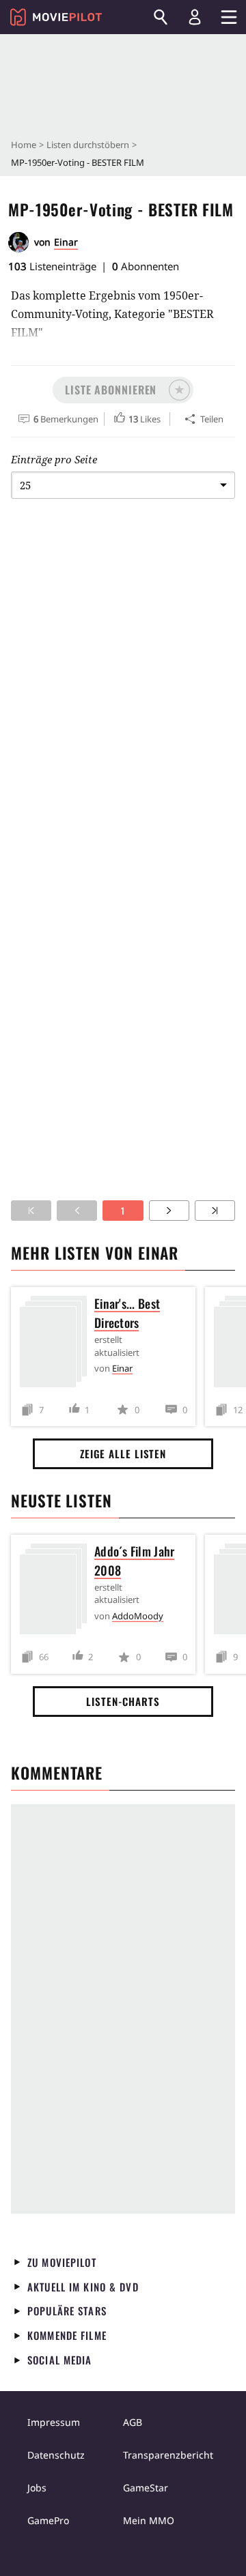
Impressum (54, 2422)
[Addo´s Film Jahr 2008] (57, 1592)
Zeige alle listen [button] (123, 1453)
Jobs (37, 2488)
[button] (123, 390)
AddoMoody (138, 1616)
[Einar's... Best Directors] (57, 1344)
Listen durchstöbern (88, 145)
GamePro (48, 2520)
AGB (133, 2422)
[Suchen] (161, 17)
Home (24, 145)
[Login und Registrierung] (195, 17)
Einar (66, 242)
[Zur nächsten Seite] (169, 1211)
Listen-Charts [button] (123, 1701)
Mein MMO (149, 2520)
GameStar (146, 2488)
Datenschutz (56, 2455)
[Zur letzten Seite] (215, 1211)
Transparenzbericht (168, 2455)
